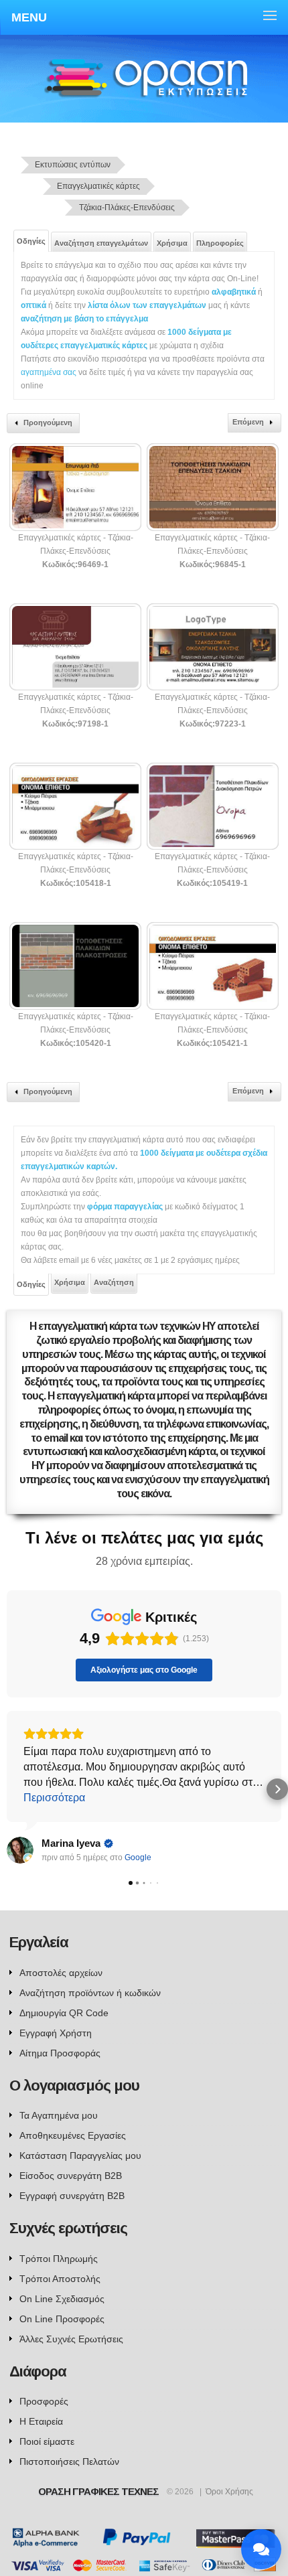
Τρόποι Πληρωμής (59, 2259)
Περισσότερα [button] (54, 1798)
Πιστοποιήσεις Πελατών (69, 2461)
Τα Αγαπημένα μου (59, 2115)
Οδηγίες (31, 241)
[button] (11, 1789)
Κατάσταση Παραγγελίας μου (80, 2155)
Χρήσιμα (172, 243)
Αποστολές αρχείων (61, 1973)
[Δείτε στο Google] (20, 1850)
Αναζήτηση (114, 1282)
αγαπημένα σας (49, 372)
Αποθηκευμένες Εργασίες (73, 2135)
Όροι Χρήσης (229, 2492)
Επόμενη (248, 422)
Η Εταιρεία (41, 2421)
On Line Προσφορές (62, 2319)
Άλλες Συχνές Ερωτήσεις (71, 2339)
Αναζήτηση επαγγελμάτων (101, 243)
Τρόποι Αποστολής (60, 2279)
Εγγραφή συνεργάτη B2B (72, 2196)
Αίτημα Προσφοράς (60, 2053)
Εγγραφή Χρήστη (56, 2033)
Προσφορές (44, 2401)
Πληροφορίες (220, 243)
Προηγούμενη (48, 423)
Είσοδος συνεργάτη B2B (71, 2176)
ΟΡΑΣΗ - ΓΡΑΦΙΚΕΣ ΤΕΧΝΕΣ (145, 91)
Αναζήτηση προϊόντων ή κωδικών (90, 1993)
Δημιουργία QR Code (64, 2013)
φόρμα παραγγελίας (126, 1207)
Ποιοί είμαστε (47, 2441)
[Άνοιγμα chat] (261, 2549)
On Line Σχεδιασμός (62, 2299)
